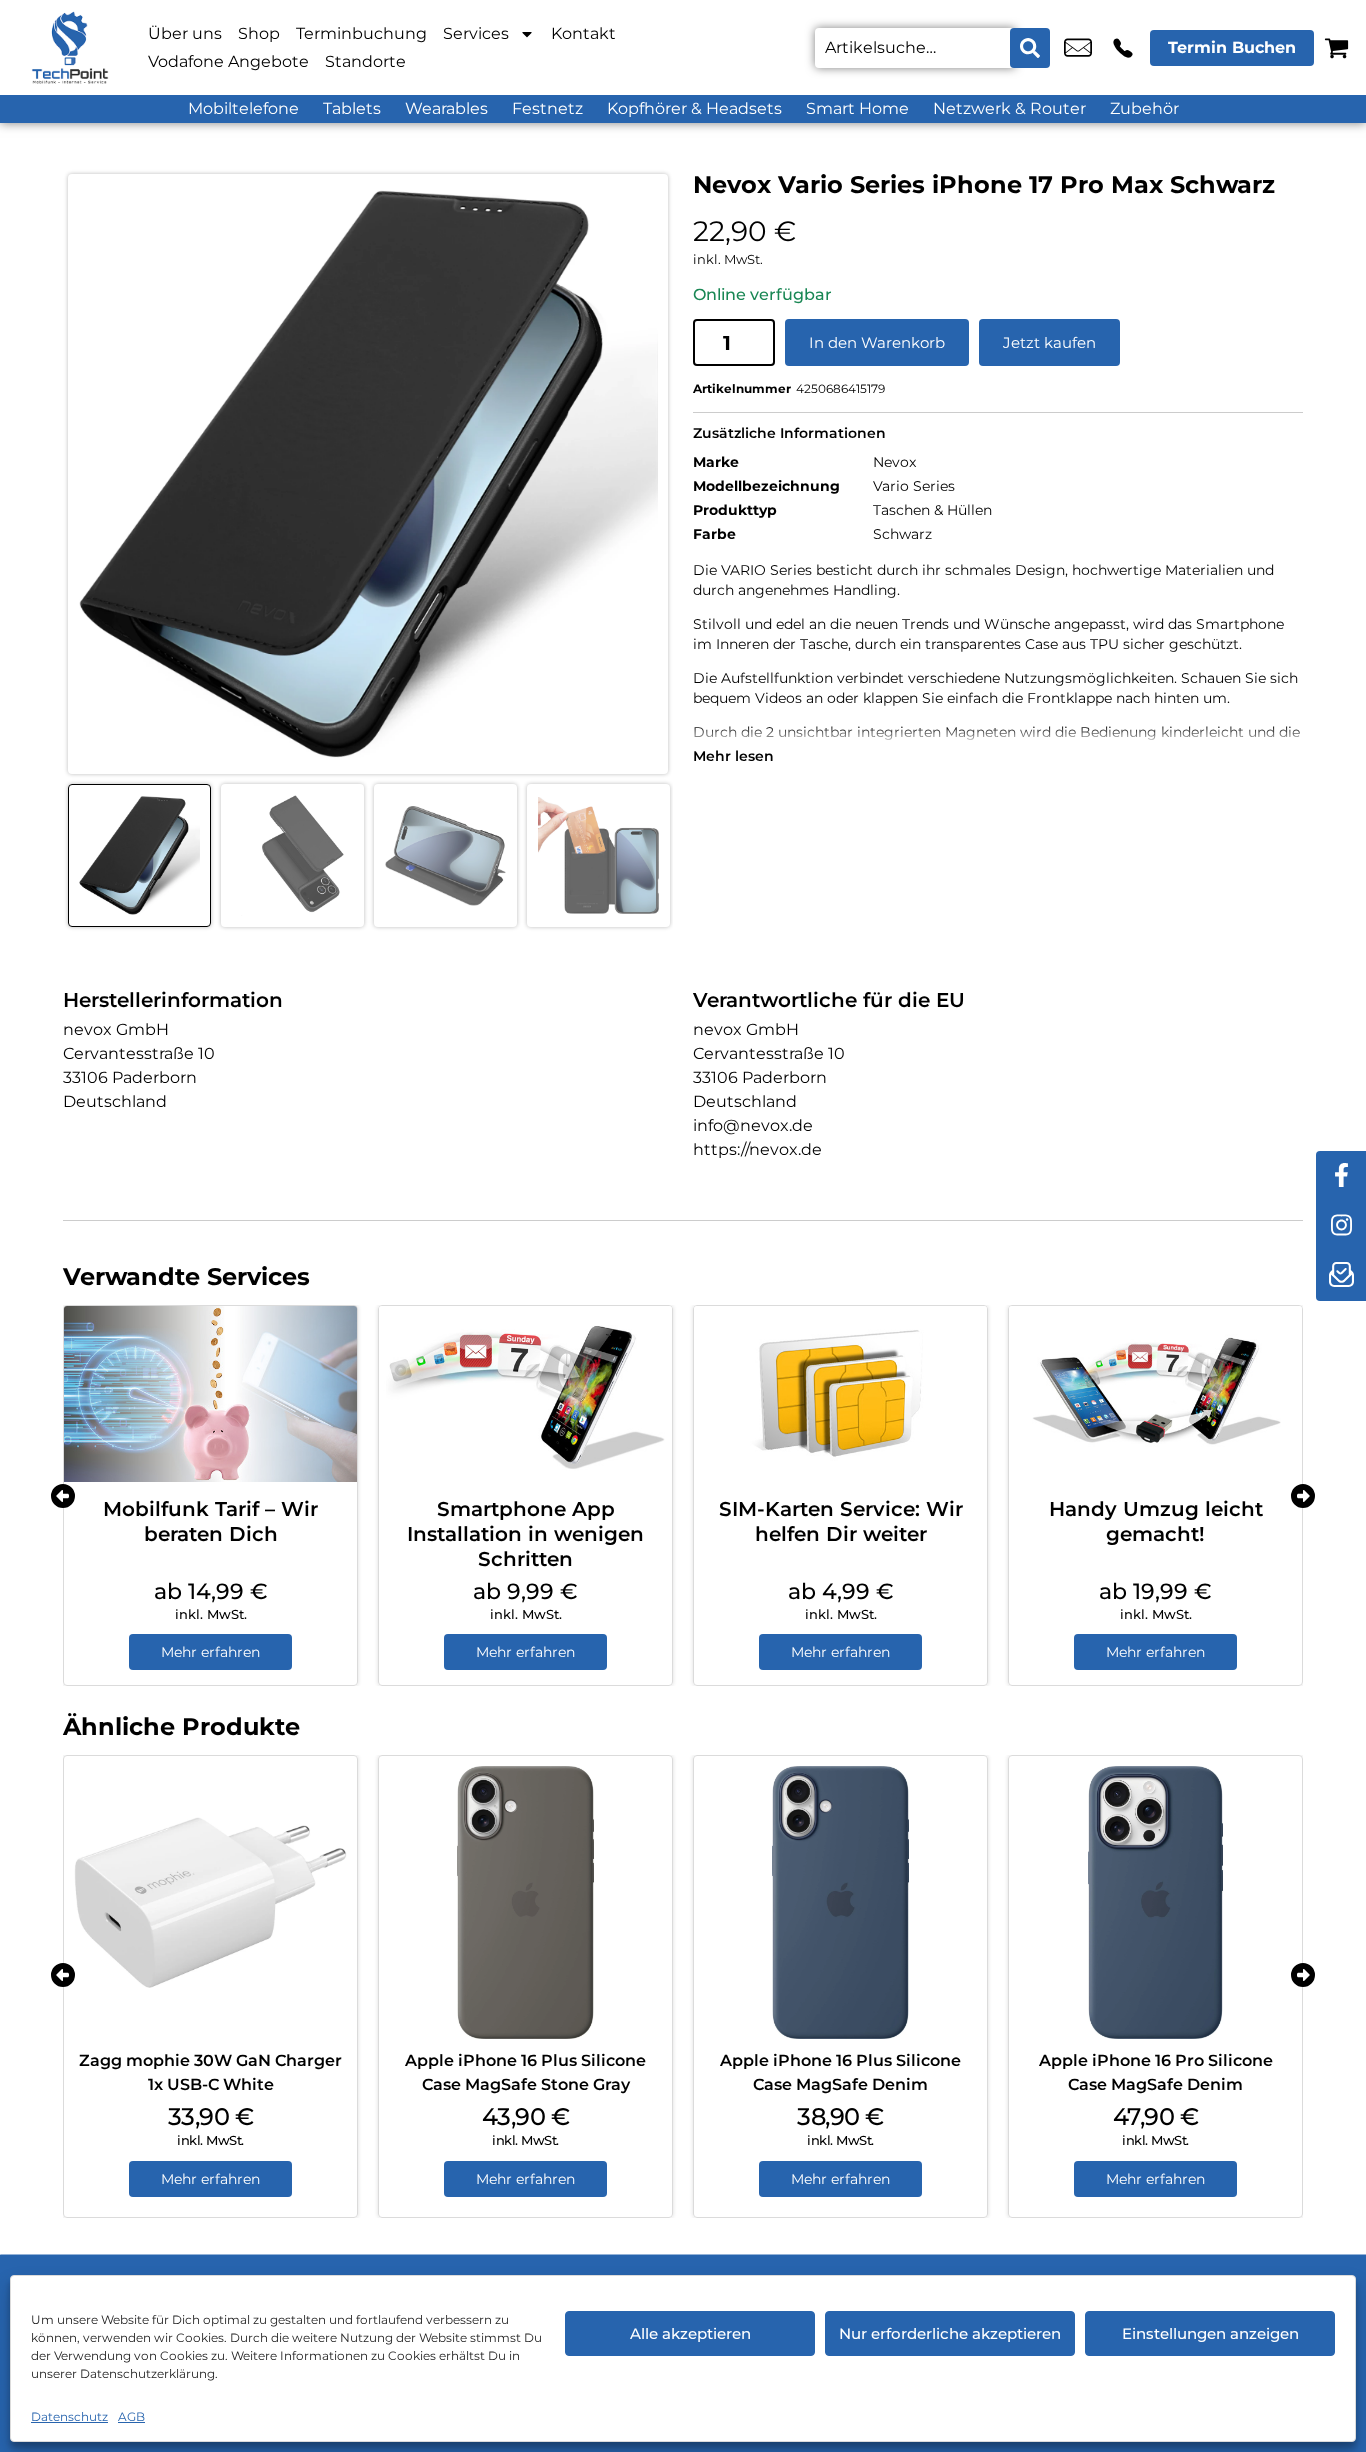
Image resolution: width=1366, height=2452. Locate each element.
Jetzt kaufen (1049, 342)
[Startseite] (70, 47)
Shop (259, 33)
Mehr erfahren (210, 1652)
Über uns (185, 33)
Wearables (446, 108)
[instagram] (1341, 1226)
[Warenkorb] (1336, 47)
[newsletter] (1341, 1276)
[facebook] (1341, 1176)
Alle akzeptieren (690, 2333)
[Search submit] (1030, 48)
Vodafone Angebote (228, 61)
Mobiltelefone (243, 108)
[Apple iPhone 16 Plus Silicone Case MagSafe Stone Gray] (525, 1902)
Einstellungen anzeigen (1210, 2333)
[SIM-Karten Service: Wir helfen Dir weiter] (840, 1394)
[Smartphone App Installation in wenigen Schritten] (525, 1394)
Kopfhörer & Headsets (694, 108)
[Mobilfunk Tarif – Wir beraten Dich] (210, 1394)
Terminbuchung (361, 33)
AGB (131, 2416)
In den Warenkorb (877, 342)
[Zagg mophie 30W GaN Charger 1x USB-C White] (210, 1902)
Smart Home (857, 108)
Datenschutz (69, 2416)
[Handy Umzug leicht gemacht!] (1155, 1394)
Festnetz (547, 108)
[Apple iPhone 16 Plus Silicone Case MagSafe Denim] (840, 1902)
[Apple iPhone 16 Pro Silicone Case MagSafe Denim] (1155, 1902)
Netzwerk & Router (1009, 108)
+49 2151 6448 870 (1123, 48)
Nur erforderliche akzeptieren (950, 2333)
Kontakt (583, 33)
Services (476, 33)
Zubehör (1144, 108)
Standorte (365, 61)
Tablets (352, 108)
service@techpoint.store (1078, 48)
